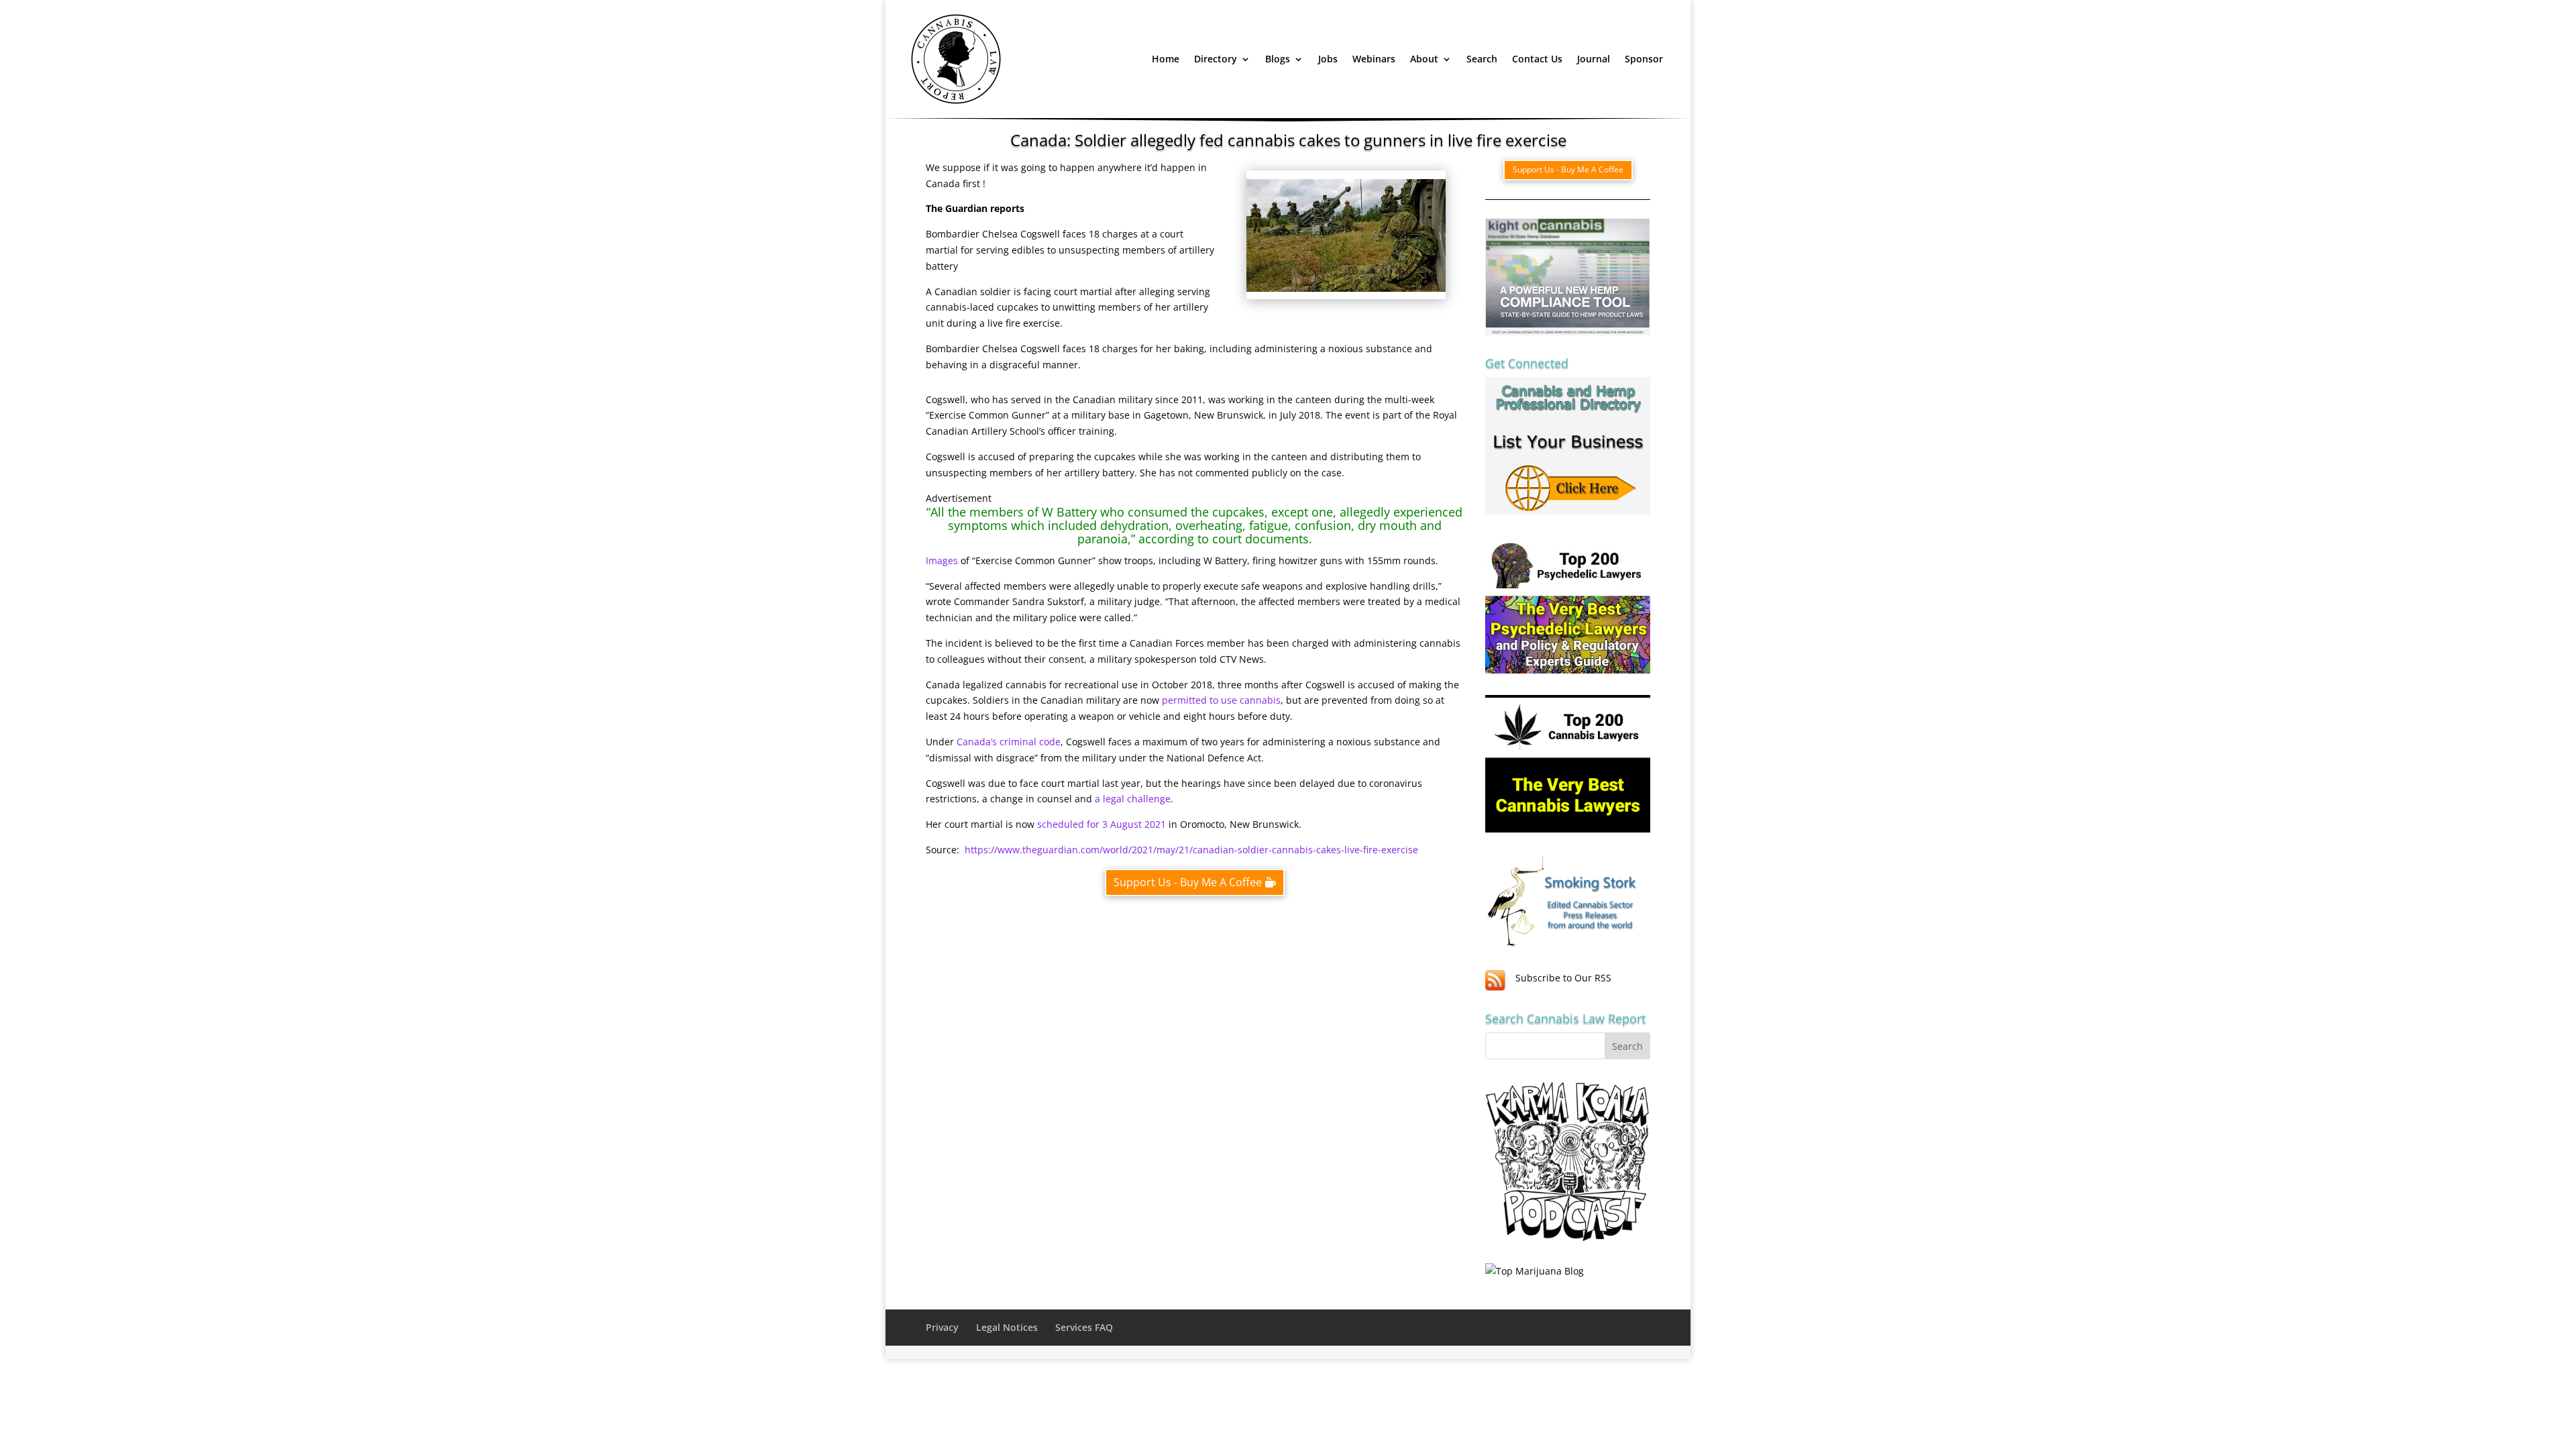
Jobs (1328, 59)
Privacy (942, 1327)
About (1424, 59)
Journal (1594, 59)
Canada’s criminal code (1009, 742)
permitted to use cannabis (1221, 700)
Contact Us (1537, 59)
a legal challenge (1133, 799)
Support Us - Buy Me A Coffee (1188, 882)
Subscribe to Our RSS (1563, 978)
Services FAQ (1084, 1327)
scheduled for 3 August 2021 (1102, 824)
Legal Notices (1007, 1327)
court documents (1260, 539)
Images (942, 560)
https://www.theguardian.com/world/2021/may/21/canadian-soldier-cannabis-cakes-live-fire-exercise (1190, 850)
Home (1166, 59)
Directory (1216, 59)
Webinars (1374, 59)
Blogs (1278, 59)
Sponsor (1644, 59)
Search (1482, 59)
